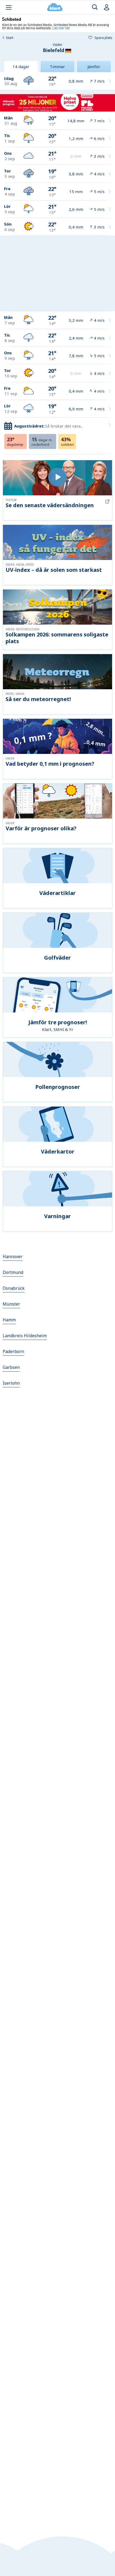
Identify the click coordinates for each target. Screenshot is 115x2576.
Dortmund (13, 1272)
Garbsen (11, 1367)
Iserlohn (11, 1383)
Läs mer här (61, 28)
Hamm (9, 1320)
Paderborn (13, 1351)
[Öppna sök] (95, 7)
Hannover (13, 1256)
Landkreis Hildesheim (25, 1336)
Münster (11, 1304)
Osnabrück (14, 1288)
